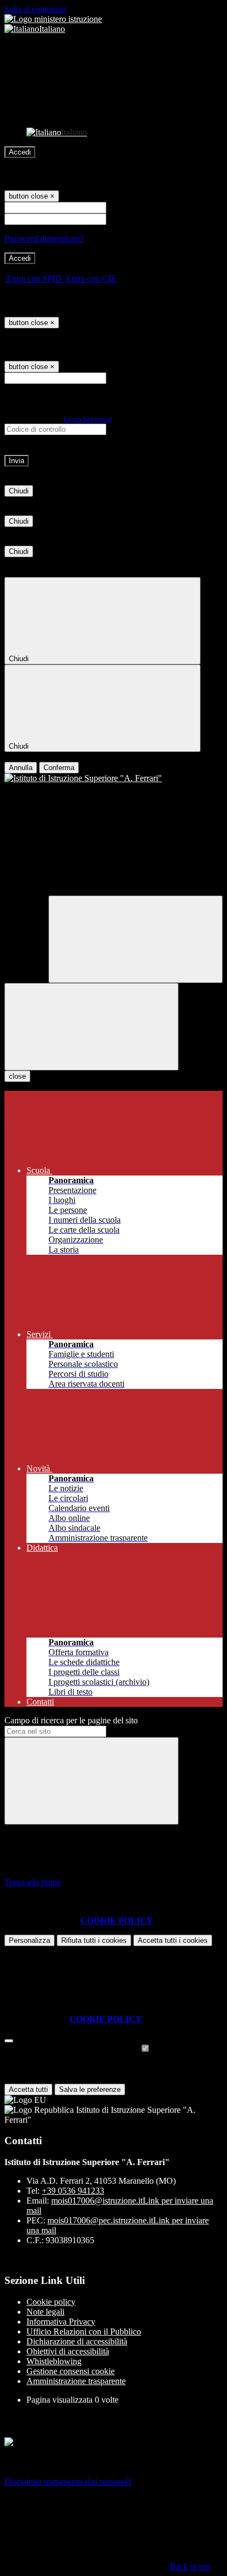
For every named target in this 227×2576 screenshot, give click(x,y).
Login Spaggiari (88, 419)
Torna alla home (33, 1882)
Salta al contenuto (35, 9)
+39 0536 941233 (73, 2191)
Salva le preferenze (90, 2089)
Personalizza (29, 1940)
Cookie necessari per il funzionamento (72, 2049)
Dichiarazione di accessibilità (77, 2341)
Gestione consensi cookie (71, 2371)
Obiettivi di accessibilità (68, 2351)
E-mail (120, 378)
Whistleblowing (54, 2361)
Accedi (20, 152)
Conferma (59, 768)
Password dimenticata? (44, 238)
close (17, 1076)
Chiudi (19, 491)
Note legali (45, 2312)
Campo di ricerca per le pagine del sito (71, 1720)
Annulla (21, 768)
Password (125, 219)
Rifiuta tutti (94, 1940)
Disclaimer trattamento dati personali (68, 2482)
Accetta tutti (173, 1940)
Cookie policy (51, 2302)
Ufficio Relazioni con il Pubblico (84, 2331)
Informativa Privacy (61, 2322)
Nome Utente (132, 207)
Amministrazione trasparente (76, 2381)
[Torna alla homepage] (113, 778)
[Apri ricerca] (136, 939)
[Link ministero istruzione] (53, 19)
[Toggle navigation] (91, 1027)
